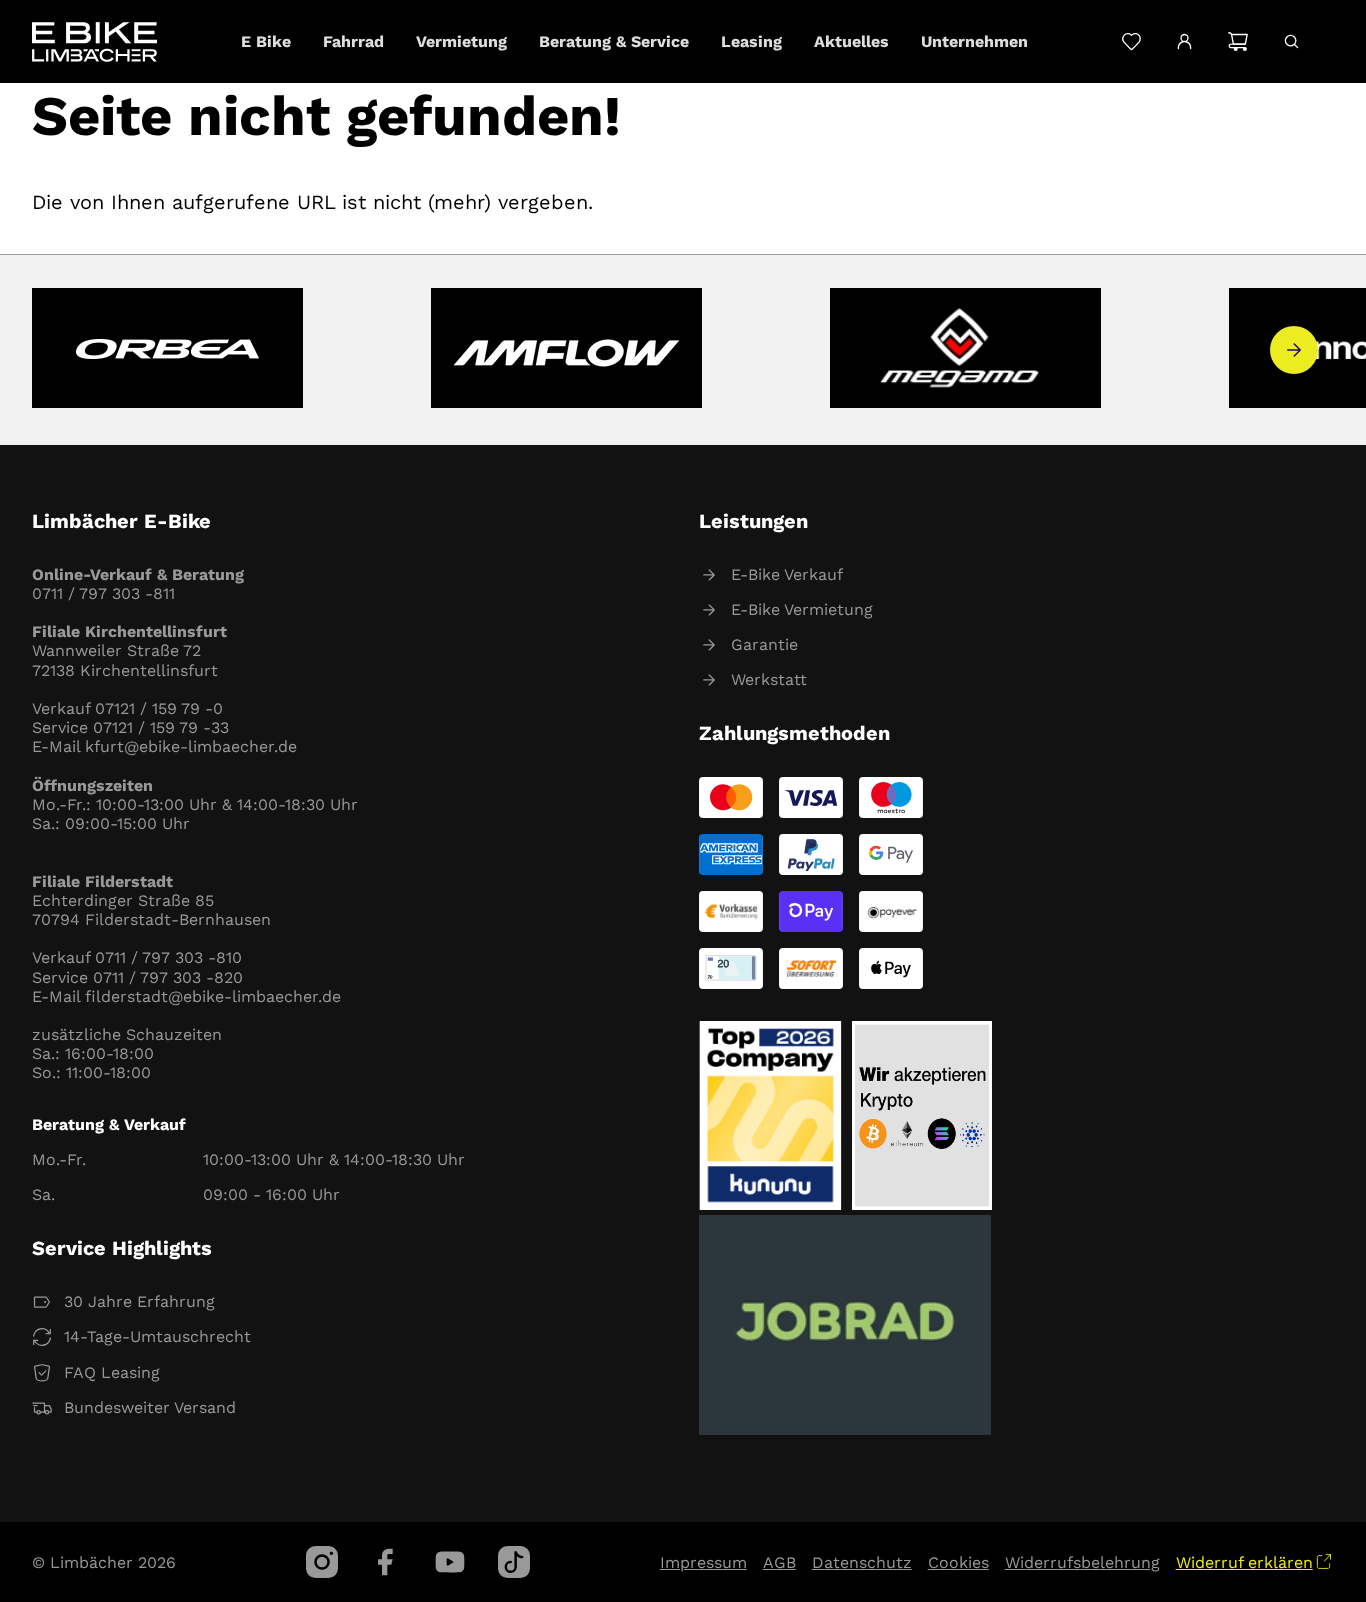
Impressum (703, 1562)
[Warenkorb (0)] (1237, 41)
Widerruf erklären (1244, 1562)
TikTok (514, 1562)
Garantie (764, 644)
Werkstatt (769, 679)
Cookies (958, 1562)
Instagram (322, 1562)
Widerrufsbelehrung (1082, 1562)
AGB (779, 1562)
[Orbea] (167, 350)
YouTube (450, 1562)
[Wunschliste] (1131, 41)
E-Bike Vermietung (802, 609)
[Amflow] (566, 350)
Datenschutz (862, 1562)
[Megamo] (965, 350)
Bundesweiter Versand (150, 1407)
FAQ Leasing (112, 1372)
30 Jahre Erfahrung (139, 1301)
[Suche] (1291, 41)
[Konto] (1184, 42)
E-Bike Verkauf (787, 574)
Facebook (386, 1562)
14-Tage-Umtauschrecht (157, 1336)
